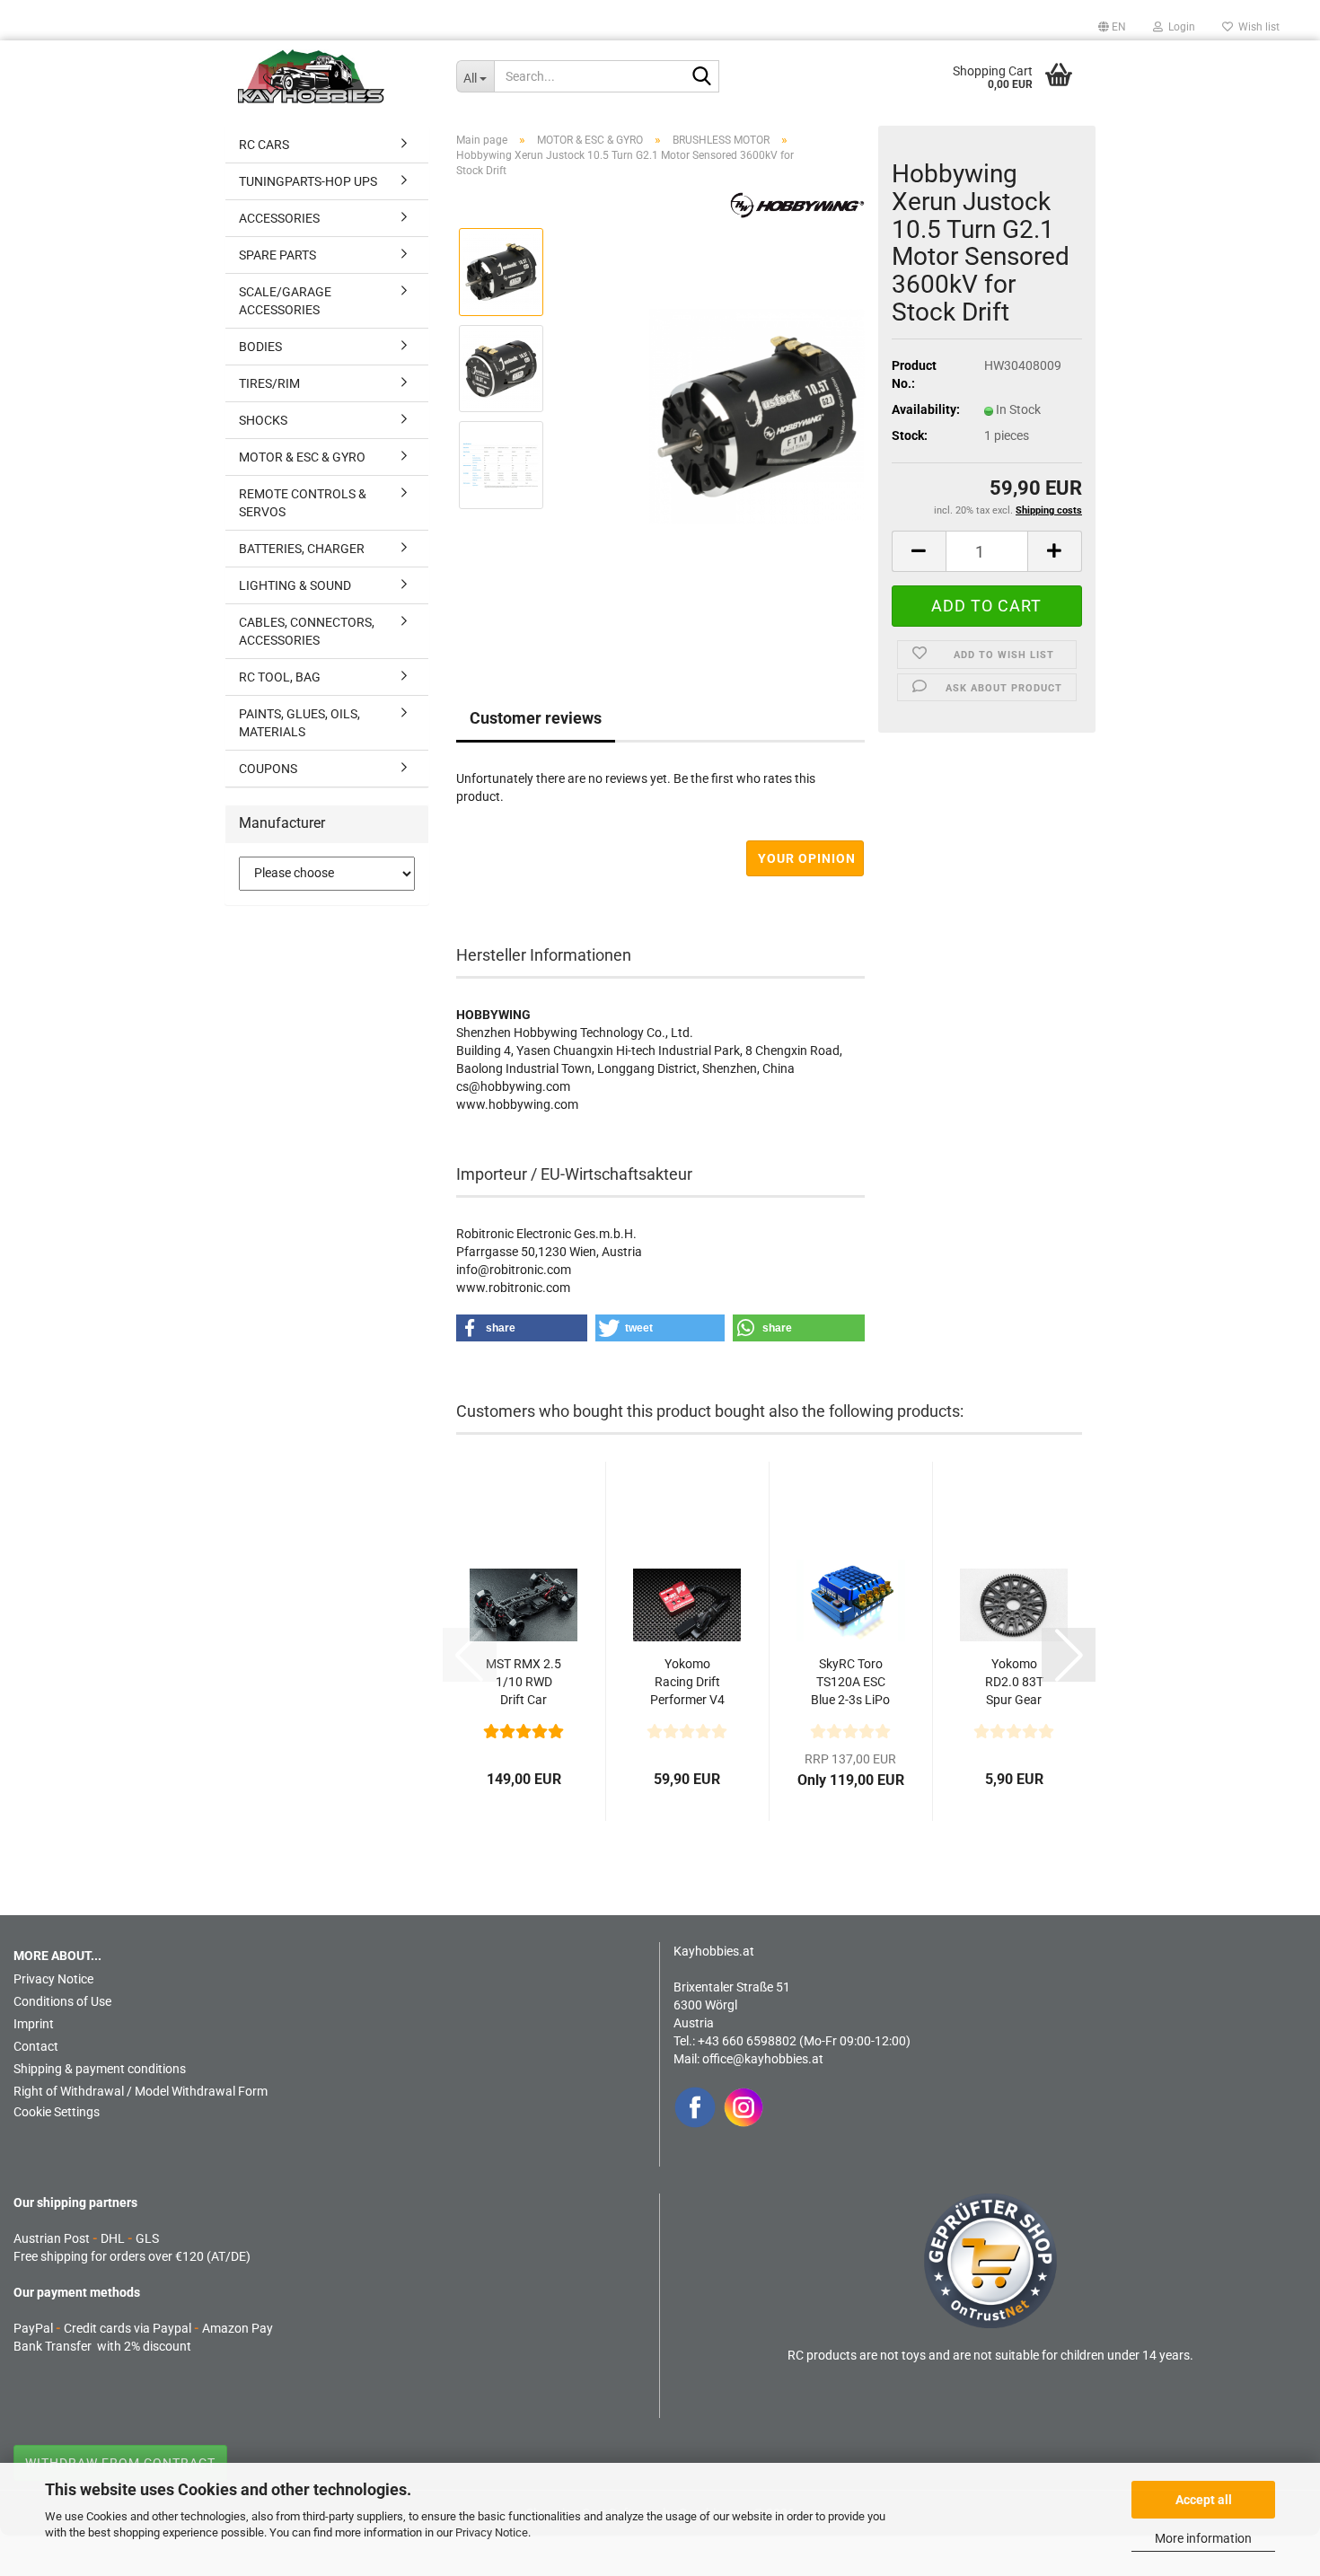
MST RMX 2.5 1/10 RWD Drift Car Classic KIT (524, 1683)
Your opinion (807, 858)
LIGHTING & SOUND (295, 585)
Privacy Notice (492, 2532)
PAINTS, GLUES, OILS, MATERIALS (299, 723)
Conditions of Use (62, 2001)
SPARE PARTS (277, 255)
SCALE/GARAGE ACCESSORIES (285, 301)
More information (1203, 2538)
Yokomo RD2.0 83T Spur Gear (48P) (1014, 1683)
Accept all (1204, 2500)
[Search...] (702, 77)
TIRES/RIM (269, 383)
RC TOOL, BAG (280, 677)
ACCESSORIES (279, 218)
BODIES (260, 347)
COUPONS (268, 769)
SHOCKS (263, 420)
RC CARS (264, 145)
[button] (1112, 27)
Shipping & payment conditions (100, 2069)
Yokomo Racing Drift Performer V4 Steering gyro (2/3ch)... (687, 1683)
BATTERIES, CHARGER (302, 549)
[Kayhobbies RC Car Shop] (334, 76)
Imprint (34, 2024)
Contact (36, 2046)
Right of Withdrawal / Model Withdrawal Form (141, 2091)
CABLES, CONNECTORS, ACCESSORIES (307, 631)
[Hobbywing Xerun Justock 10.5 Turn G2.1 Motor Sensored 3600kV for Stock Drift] (757, 416)
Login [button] (1179, 27)
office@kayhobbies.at (763, 2059)
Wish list (1256, 27)
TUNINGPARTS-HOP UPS (308, 181)
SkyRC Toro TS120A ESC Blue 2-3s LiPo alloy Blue (850, 1683)
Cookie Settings (57, 2112)
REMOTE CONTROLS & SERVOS (303, 503)
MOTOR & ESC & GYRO (302, 457)
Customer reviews (536, 718)
